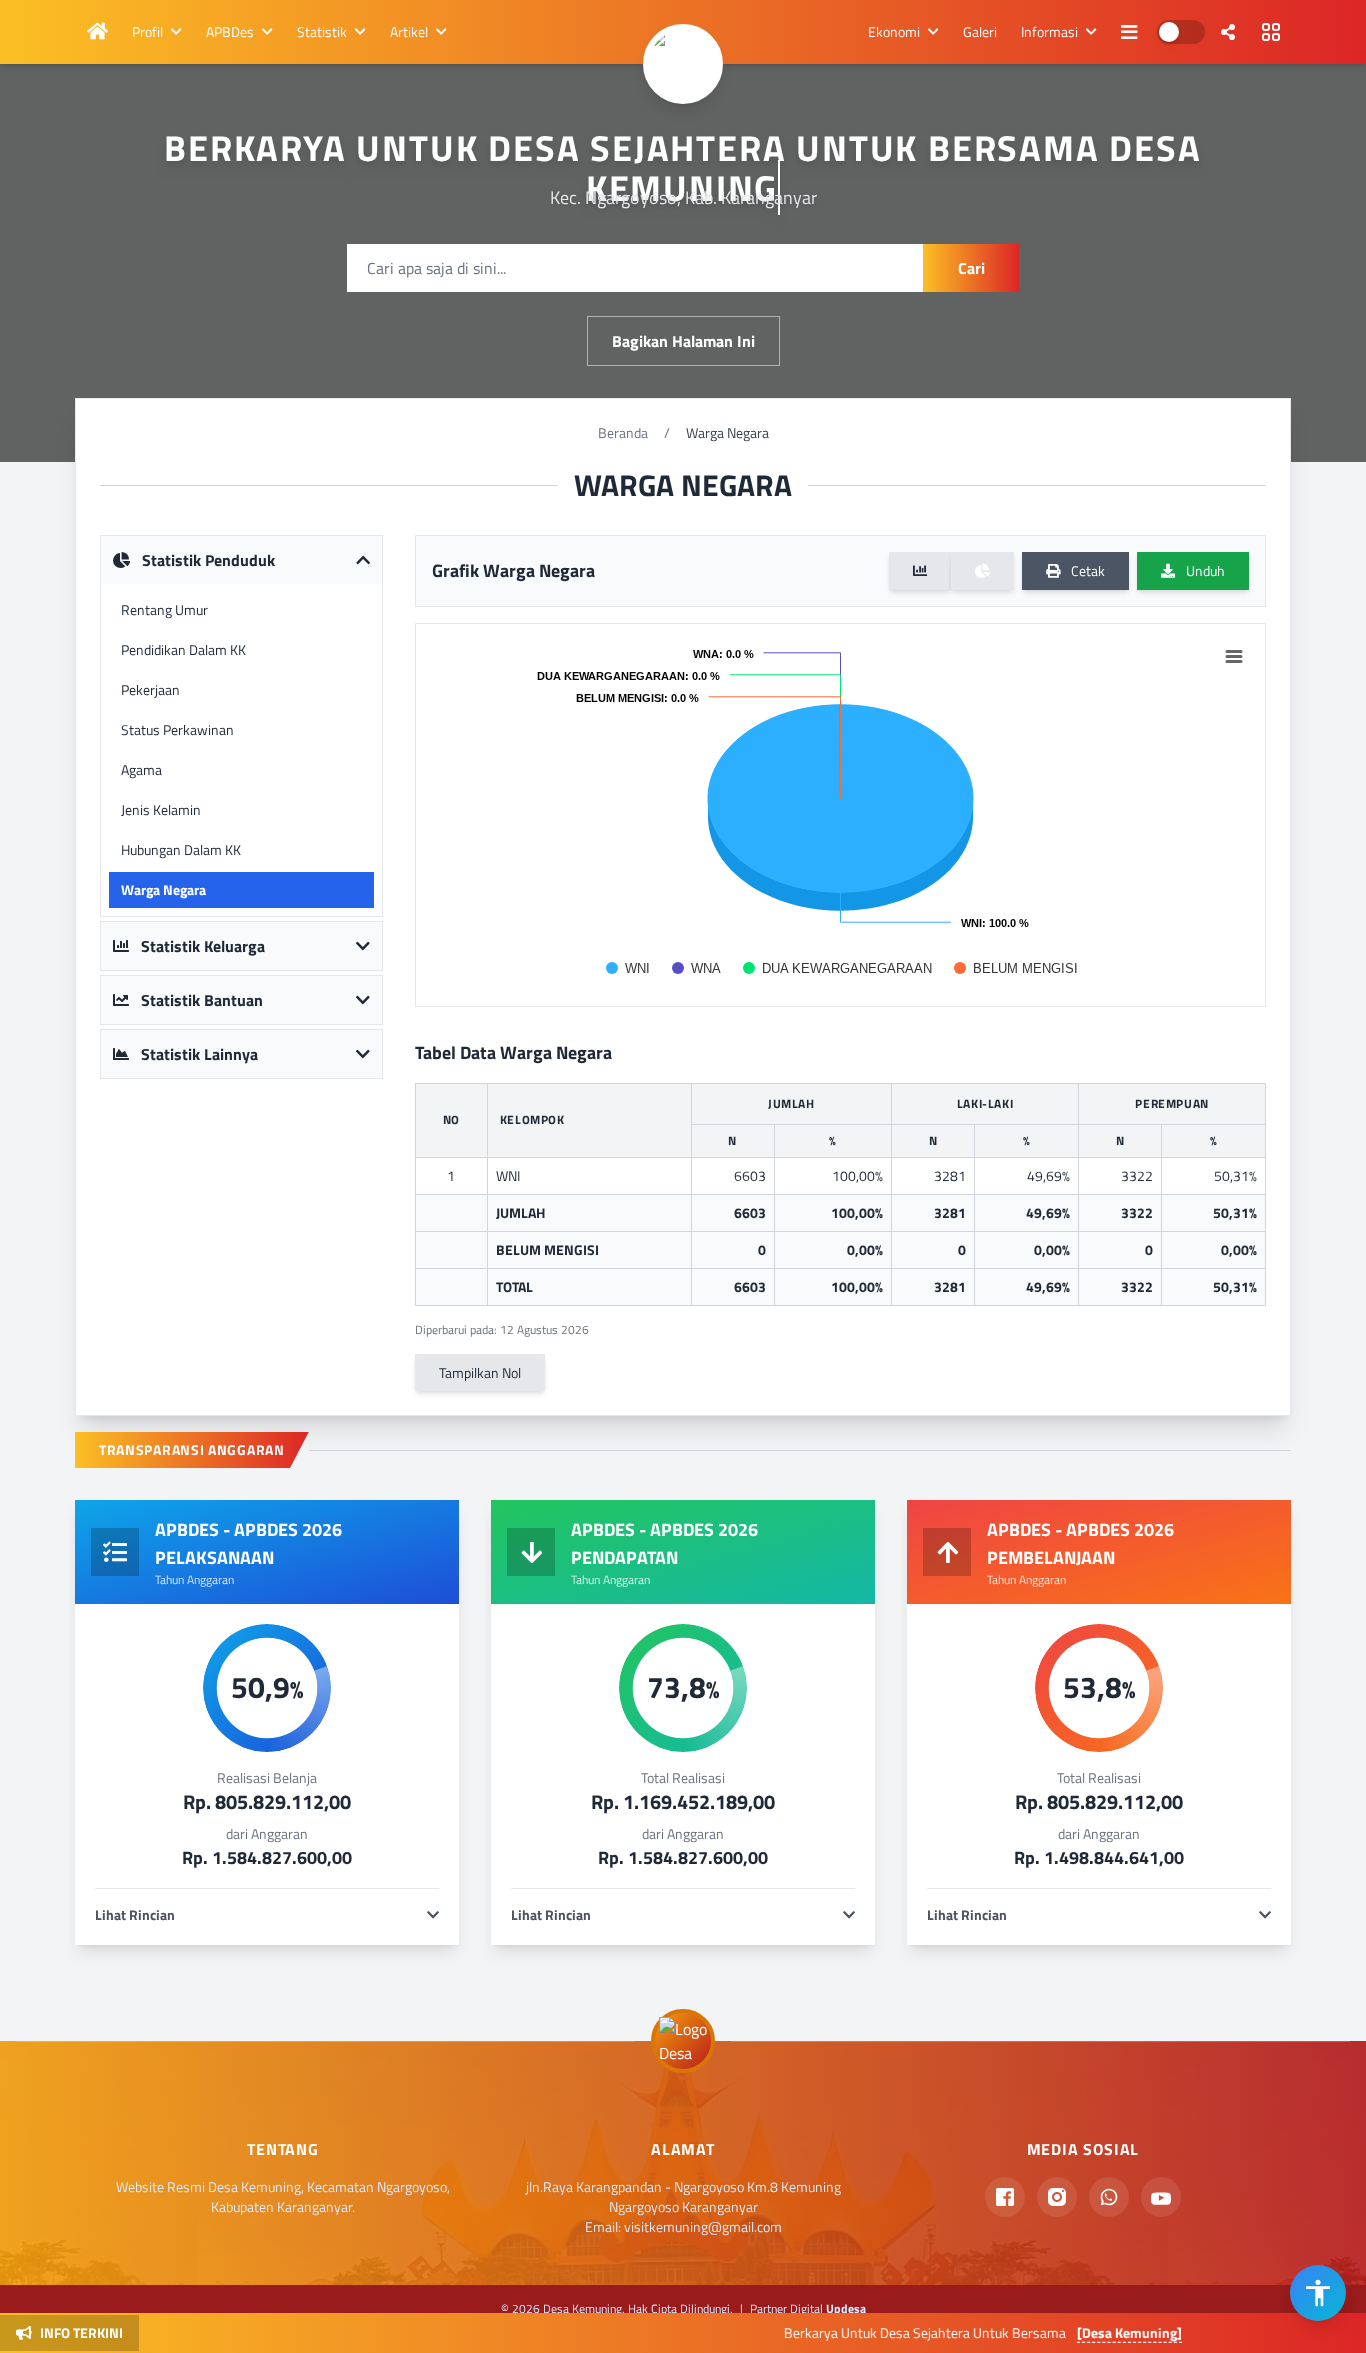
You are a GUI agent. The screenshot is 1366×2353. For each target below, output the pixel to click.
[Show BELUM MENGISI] (1016, 968)
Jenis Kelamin (161, 809)
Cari (971, 268)
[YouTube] (1161, 2197)
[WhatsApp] (1109, 2197)
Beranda (623, 432)
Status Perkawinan (177, 729)
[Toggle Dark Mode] (1181, 32)
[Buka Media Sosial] (1228, 32)
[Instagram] (1057, 2197)
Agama (141, 769)
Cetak (1086, 570)
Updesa (846, 2308)
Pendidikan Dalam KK (183, 649)
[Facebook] (1005, 2197)
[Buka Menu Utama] (1271, 32)
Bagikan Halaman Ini (683, 341)
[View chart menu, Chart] (1234, 657)
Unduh (1204, 570)
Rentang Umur (164, 609)
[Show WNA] (696, 968)
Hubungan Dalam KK (181, 849)
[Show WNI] (628, 968)
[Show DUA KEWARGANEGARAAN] (837, 968)
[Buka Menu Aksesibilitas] (1318, 2293)
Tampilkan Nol (480, 1372)
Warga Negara (163, 889)
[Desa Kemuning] (1061, 2332)
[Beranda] (97, 32)
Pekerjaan (150, 689)
